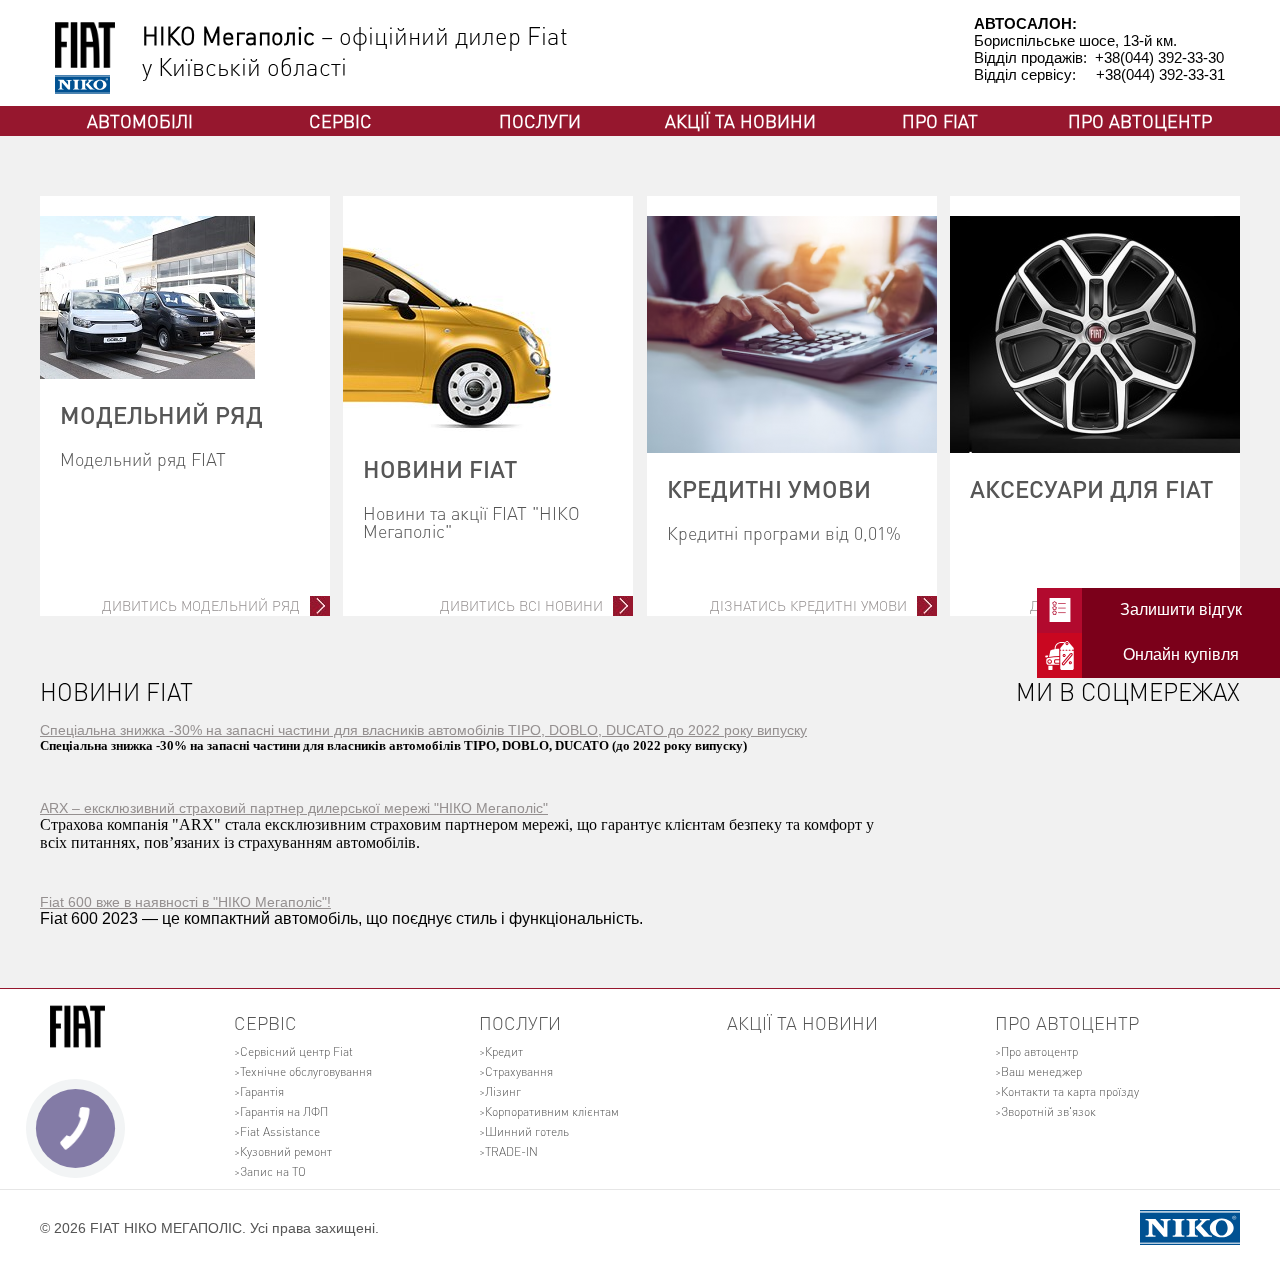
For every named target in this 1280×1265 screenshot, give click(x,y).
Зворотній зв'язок (1048, 1111)
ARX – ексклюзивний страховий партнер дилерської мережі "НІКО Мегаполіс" (294, 808)
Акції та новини (740, 120)
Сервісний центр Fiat (296, 1051)
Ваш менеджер (1041, 1071)
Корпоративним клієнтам (552, 1111)
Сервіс (340, 120)
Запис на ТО (273, 1171)
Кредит (504, 1051)
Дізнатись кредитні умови (808, 605)
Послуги (540, 120)
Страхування (519, 1071)
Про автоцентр (1140, 120)
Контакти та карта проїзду (1070, 1091)
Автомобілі (140, 120)
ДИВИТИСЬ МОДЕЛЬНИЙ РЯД (201, 605)
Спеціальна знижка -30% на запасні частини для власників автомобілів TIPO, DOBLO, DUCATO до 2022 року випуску (423, 730)
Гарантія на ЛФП (284, 1111)
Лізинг (503, 1091)
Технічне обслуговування (306, 1071)
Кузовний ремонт (286, 1151)
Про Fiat (940, 120)
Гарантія (262, 1091)
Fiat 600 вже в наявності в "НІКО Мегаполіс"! (185, 902)
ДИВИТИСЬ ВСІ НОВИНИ (521, 605)
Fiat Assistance (280, 1131)
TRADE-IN (511, 1151)
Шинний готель (527, 1131)
